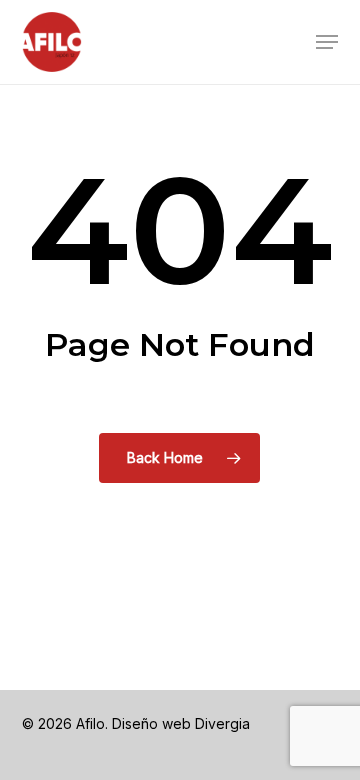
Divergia (222, 723)
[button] (327, 42)
